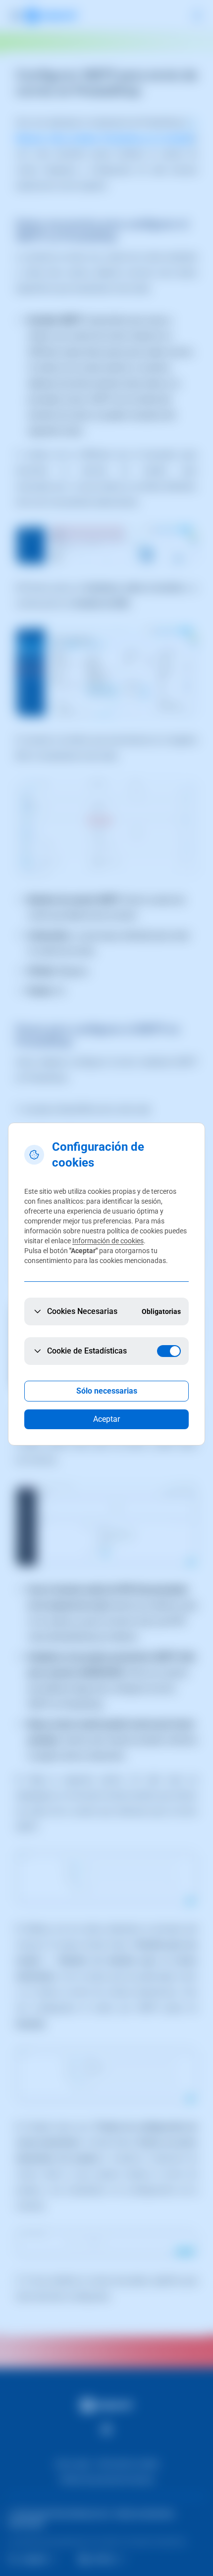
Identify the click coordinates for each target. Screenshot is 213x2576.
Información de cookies (108, 1241)
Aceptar (106, 1419)
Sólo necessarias (107, 1391)
